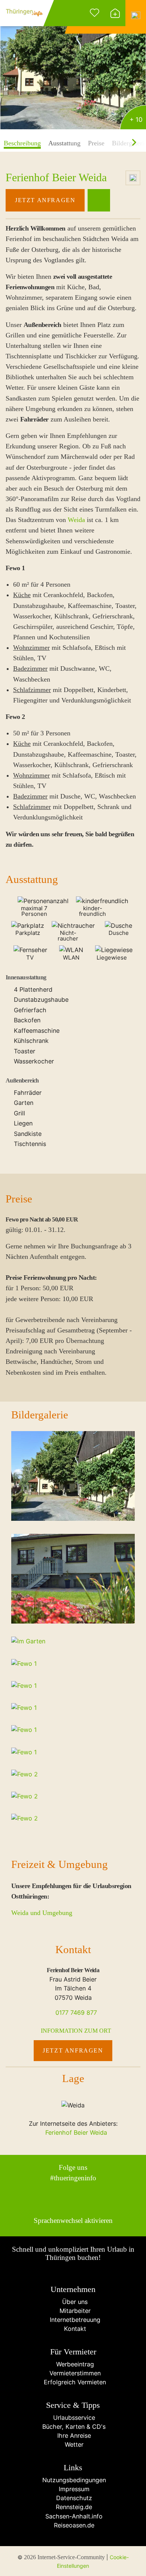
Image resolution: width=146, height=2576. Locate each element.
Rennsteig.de (73, 2507)
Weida (76, 520)
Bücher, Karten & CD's (73, 2427)
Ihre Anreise (73, 2436)
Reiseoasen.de (73, 2525)
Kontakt (73, 2329)
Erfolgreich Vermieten (73, 2382)
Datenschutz (73, 2498)
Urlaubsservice (73, 2418)
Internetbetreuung (73, 2320)
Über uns (73, 2302)
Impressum (73, 2489)
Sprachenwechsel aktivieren (73, 2220)
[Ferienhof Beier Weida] (73, 66)
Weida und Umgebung (42, 1913)
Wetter (73, 2444)
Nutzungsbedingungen (73, 2480)
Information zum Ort (75, 2031)
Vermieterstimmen (73, 2373)
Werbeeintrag (73, 2364)
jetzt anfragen (45, 200)
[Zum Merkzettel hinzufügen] (133, 178)
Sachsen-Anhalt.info (73, 2516)
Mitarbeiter (73, 2311)
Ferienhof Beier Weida (75, 2132)
